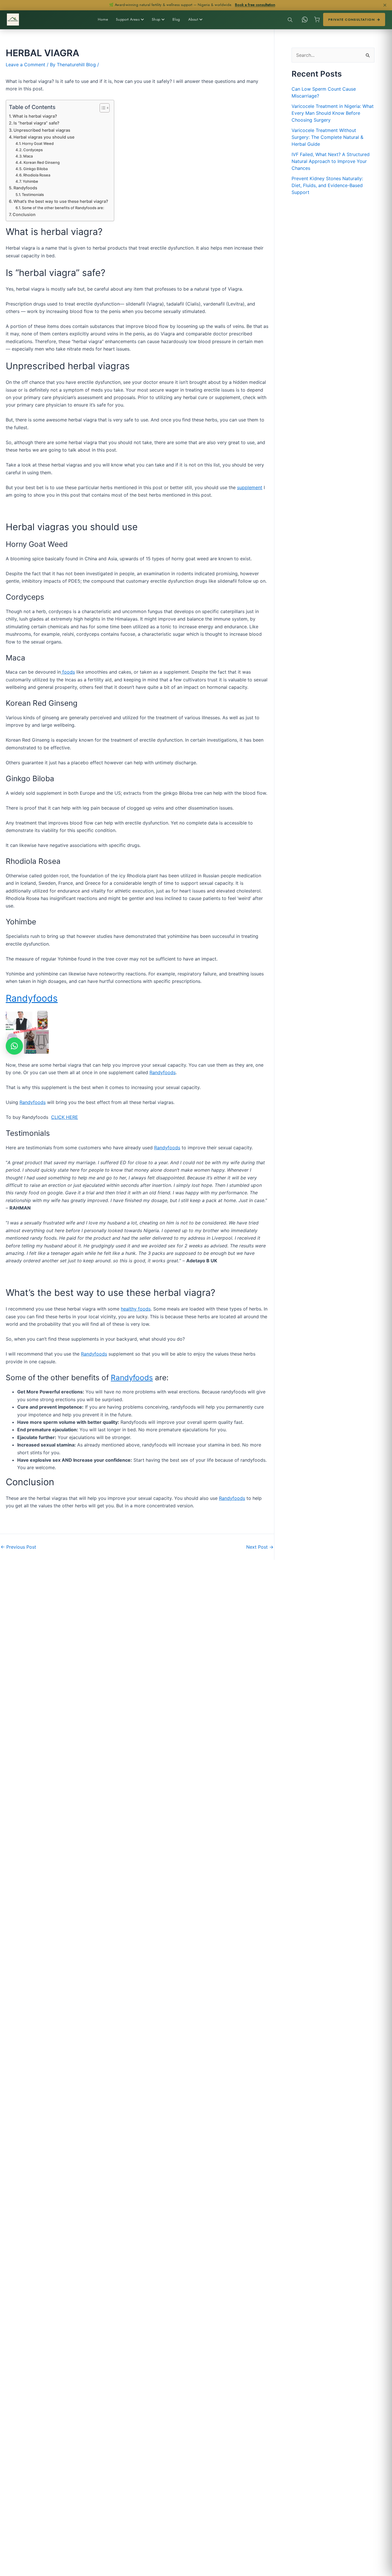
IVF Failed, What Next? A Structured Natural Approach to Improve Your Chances (331, 161)
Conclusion (24, 214)
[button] (14, 1046)
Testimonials (33, 195)
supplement (250, 487)
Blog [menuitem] (176, 19)
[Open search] (290, 20)
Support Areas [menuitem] (128, 19)
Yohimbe (31, 181)
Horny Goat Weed (38, 143)
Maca (28, 156)
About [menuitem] (193, 19)
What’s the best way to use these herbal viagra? (61, 201)
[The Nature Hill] (13, 20)
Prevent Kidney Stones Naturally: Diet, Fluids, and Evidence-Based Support (327, 185)
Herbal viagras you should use (44, 137)
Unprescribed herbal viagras (42, 130)
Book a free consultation (255, 5)
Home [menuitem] (103, 19)
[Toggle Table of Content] (102, 108)
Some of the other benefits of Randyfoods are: (63, 208)
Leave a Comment (26, 65)
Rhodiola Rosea (37, 175)
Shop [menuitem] (156, 19)
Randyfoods (25, 188)
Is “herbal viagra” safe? (37, 123)
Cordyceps (33, 150)
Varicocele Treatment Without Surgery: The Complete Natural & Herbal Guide (327, 137)
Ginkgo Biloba (36, 169)
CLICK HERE (65, 1117)
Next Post (260, 1547)
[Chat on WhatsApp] (305, 20)
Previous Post (18, 1547)
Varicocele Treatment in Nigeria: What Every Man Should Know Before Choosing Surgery (333, 113)
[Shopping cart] (317, 20)
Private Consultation (352, 20)
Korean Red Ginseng (42, 162)
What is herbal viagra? (35, 116)
